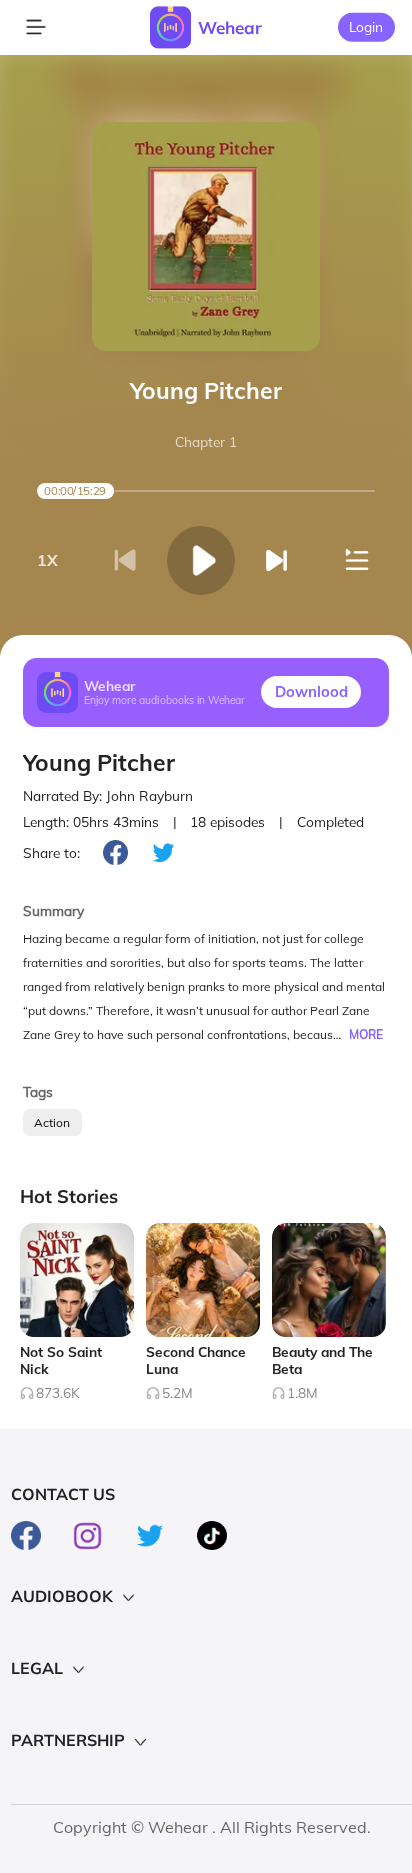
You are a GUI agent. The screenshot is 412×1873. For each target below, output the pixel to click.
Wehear (230, 27)
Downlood (311, 691)
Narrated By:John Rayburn (108, 795)
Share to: (51, 852)
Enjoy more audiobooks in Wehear (164, 700)
